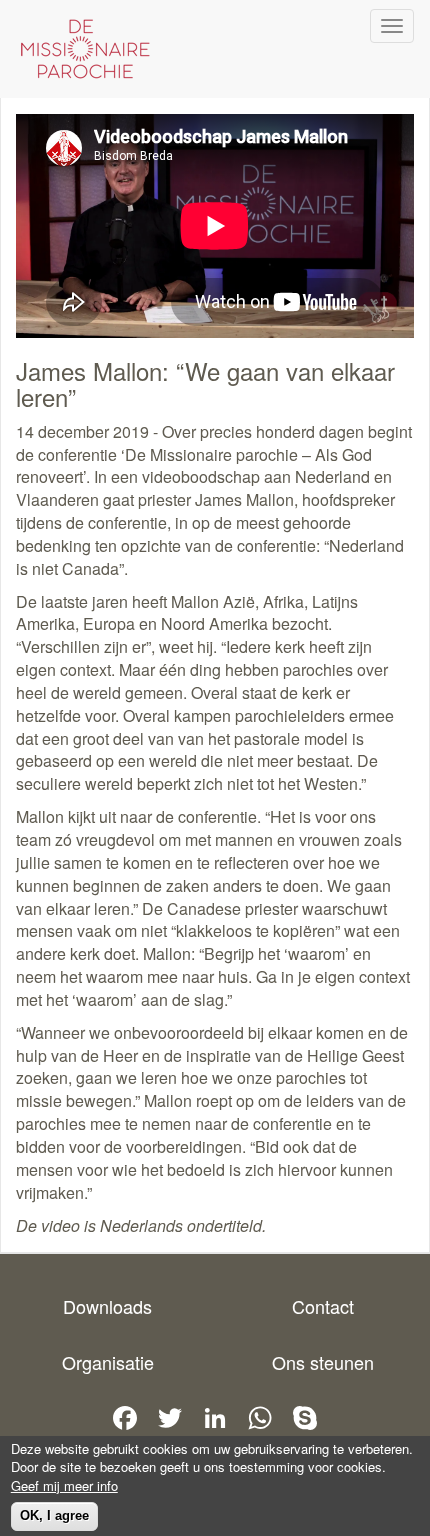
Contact (323, 1306)
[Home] (80, 49)
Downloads (107, 1306)
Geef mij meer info (64, 1486)
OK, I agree (54, 1515)
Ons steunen (323, 1362)
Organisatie (108, 1362)
